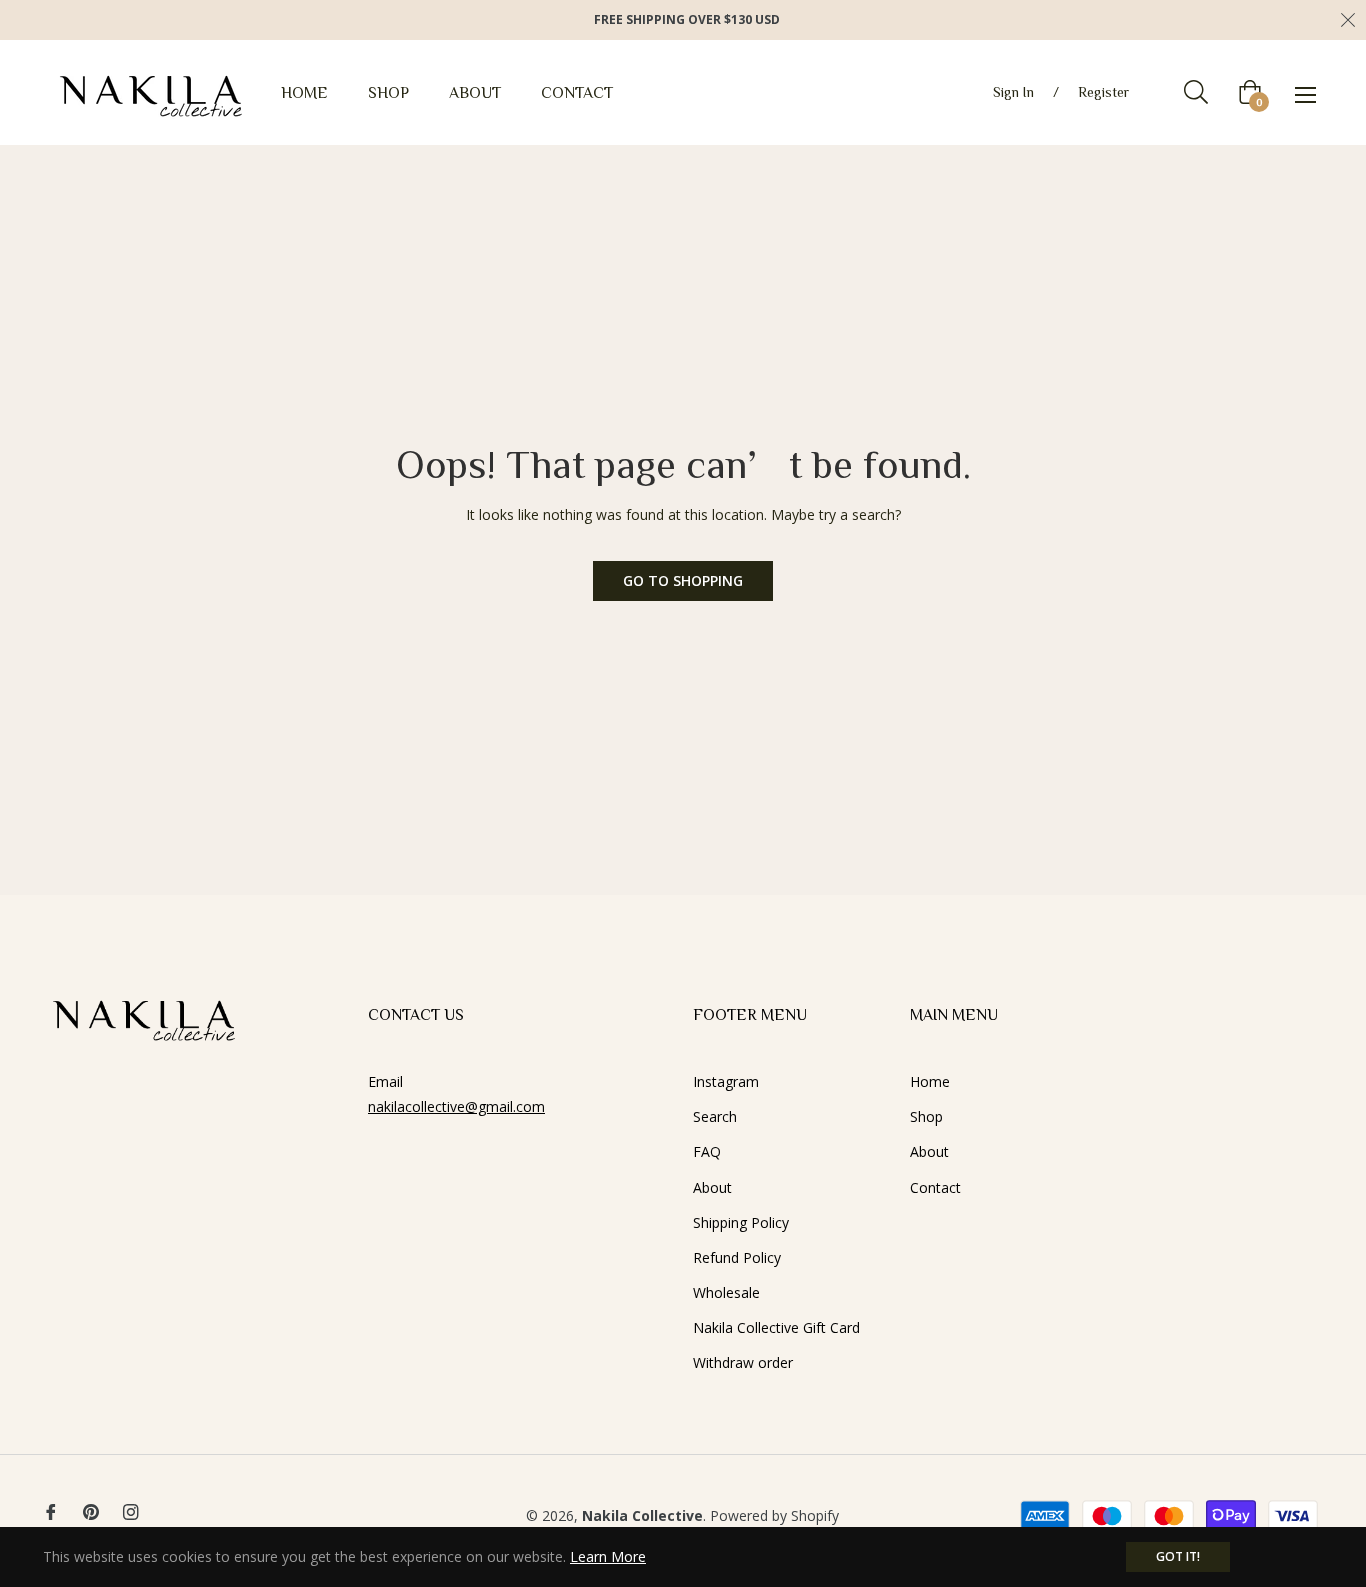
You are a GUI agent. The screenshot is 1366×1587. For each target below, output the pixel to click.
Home (930, 1081)
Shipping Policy (741, 1222)
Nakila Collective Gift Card (776, 1327)
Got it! (1178, 1556)
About (712, 1187)
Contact (935, 1187)
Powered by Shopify (774, 1515)
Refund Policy (737, 1257)
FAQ (707, 1151)
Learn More (608, 1556)
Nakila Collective (642, 1515)
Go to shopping (683, 580)
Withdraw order (743, 1362)
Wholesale (726, 1292)
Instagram (726, 1081)
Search (715, 1116)
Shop (926, 1116)
